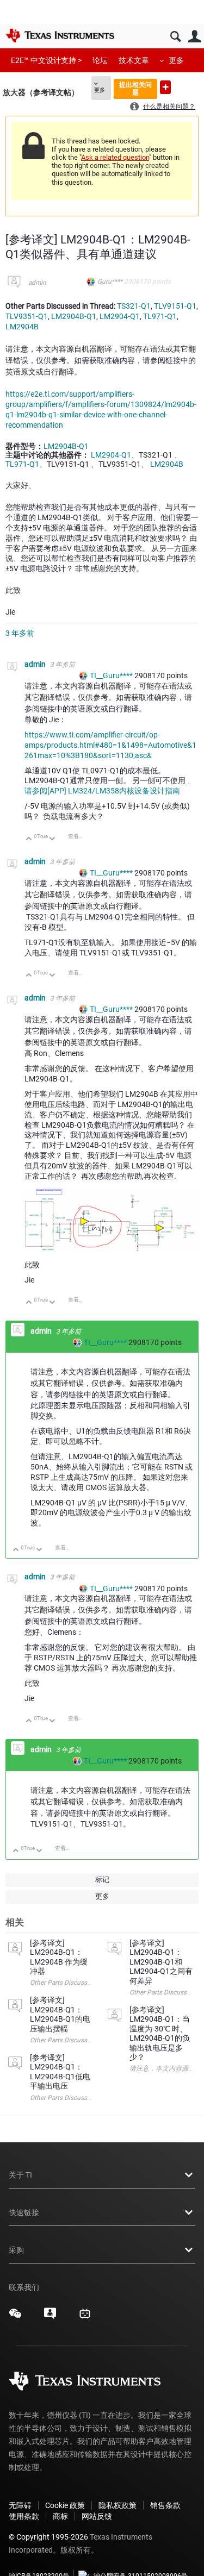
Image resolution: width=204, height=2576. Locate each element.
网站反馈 (97, 2516)
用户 (194, 37)
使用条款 (24, 2516)
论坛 (100, 60)
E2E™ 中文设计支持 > (46, 60)
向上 (29, 839)
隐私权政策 (118, 2505)
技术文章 (134, 60)
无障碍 (20, 2505)
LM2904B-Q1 (74, 316)
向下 (52, 839)
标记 (102, 1880)
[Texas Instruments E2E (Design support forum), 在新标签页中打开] (50, 2317)
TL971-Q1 (160, 316)
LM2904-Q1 (120, 316)
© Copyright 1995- (48, 2537)
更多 (176, 60)
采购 (16, 2250)
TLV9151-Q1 (175, 306)
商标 (60, 2516)
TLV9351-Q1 (27, 316)
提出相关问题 (135, 88)
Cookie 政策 (65, 2505)
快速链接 (24, 2212)
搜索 (175, 37)
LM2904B (22, 327)
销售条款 (165, 2505)
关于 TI (20, 2175)
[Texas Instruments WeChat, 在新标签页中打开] (15, 2317)
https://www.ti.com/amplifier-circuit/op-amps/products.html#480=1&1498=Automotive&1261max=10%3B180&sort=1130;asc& (110, 745)
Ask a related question (115, 157)
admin (37, 283)
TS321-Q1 (134, 306)
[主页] (60, 35)
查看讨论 (79, 836)
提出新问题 (165, 87)
